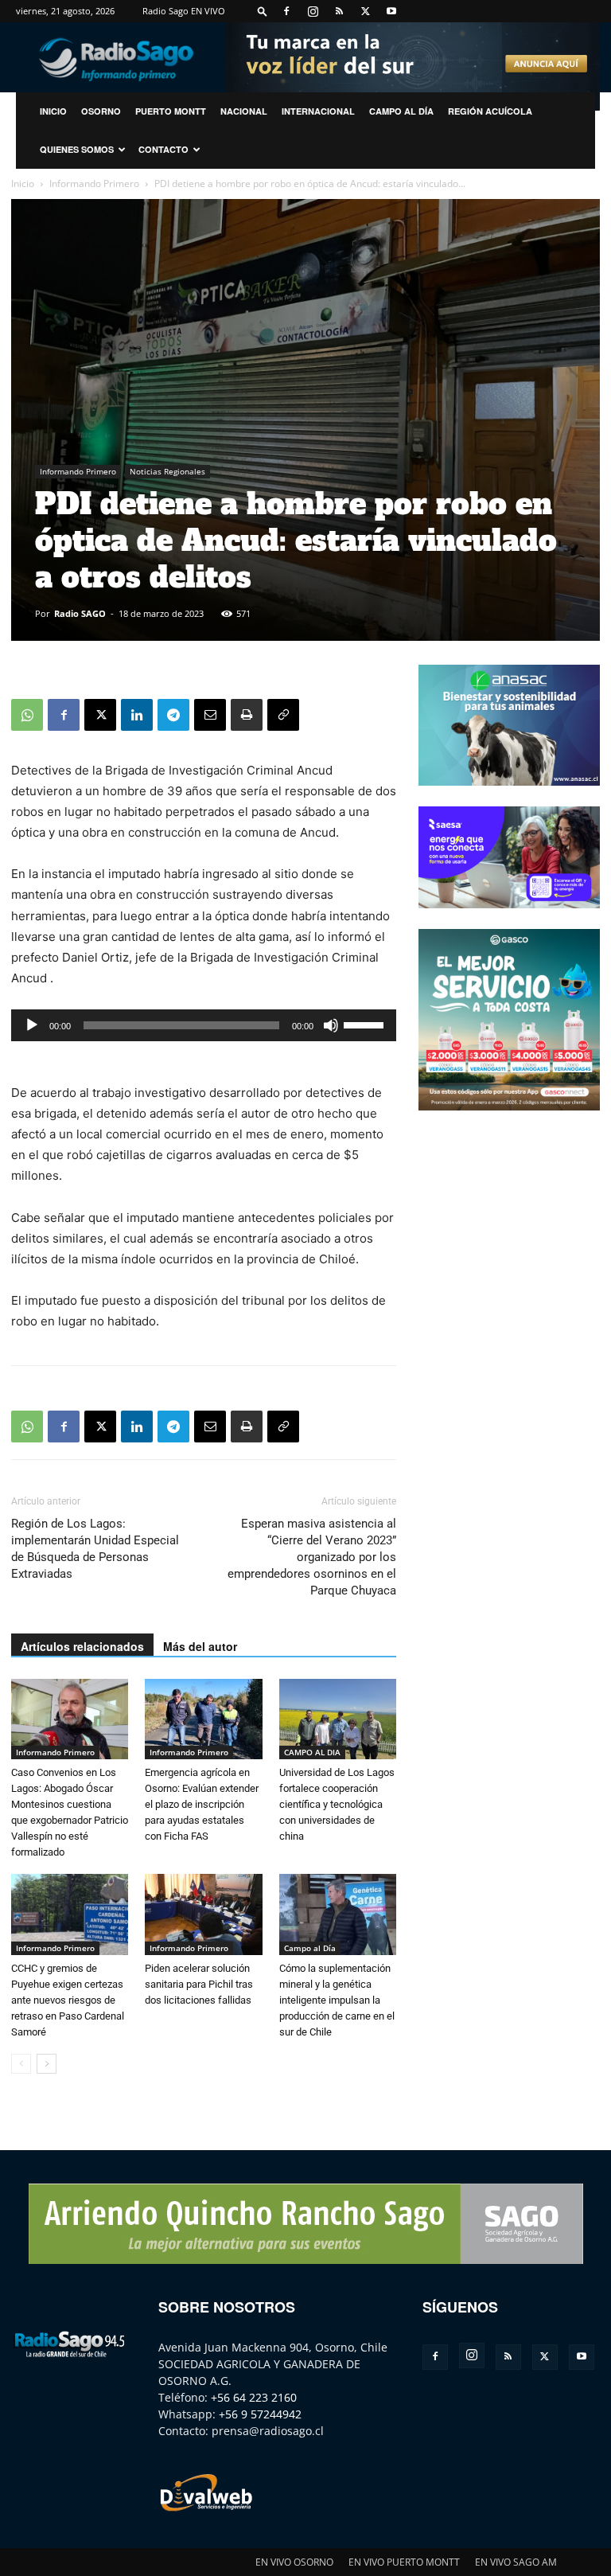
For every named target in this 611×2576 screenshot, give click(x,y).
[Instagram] (313, 11)
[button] (263, 11)
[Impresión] (247, 715)
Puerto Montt (171, 111)
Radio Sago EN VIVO (184, 11)
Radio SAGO (80, 613)
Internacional (318, 111)
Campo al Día (401, 111)
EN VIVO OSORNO (294, 2562)
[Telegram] (173, 715)
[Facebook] (286, 11)
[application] (204, 1025)
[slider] (366, 1024)
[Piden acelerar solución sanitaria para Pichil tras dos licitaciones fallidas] (203, 1914)
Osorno (101, 111)
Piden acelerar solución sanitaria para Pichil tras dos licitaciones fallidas (199, 1984)
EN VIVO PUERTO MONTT (404, 2562)
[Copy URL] (283, 715)
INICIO (53, 111)
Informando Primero (94, 183)
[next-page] (47, 2064)
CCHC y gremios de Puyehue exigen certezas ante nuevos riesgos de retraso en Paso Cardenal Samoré (68, 2000)
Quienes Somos (77, 149)
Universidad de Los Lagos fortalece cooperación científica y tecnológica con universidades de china (337, 1804)
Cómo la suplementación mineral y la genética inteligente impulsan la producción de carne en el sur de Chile (337, 2000)
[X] (365, 11)
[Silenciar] (331, 1025)
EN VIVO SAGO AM (516, 2562)
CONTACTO (163, 149)
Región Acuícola (490, 111)
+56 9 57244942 (260, 2414)
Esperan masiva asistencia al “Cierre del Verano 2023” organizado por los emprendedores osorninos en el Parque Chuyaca (312, 1557)
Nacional (244, 111)
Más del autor (200, 1646)
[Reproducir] (32, 1025)
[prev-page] (21, 2064)
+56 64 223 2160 (254, 2397)
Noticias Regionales (167, 471)
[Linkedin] (137, 715)
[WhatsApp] (27, 715)
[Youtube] (391, 11)
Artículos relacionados (82, 1646)
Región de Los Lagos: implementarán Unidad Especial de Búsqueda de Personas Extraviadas (95, 1549)
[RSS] (339, 11)
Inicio (23, 183)
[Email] (210, 715)
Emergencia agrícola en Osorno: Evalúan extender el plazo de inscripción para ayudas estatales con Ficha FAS (202, 1804)
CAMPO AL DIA (312, 1752)
